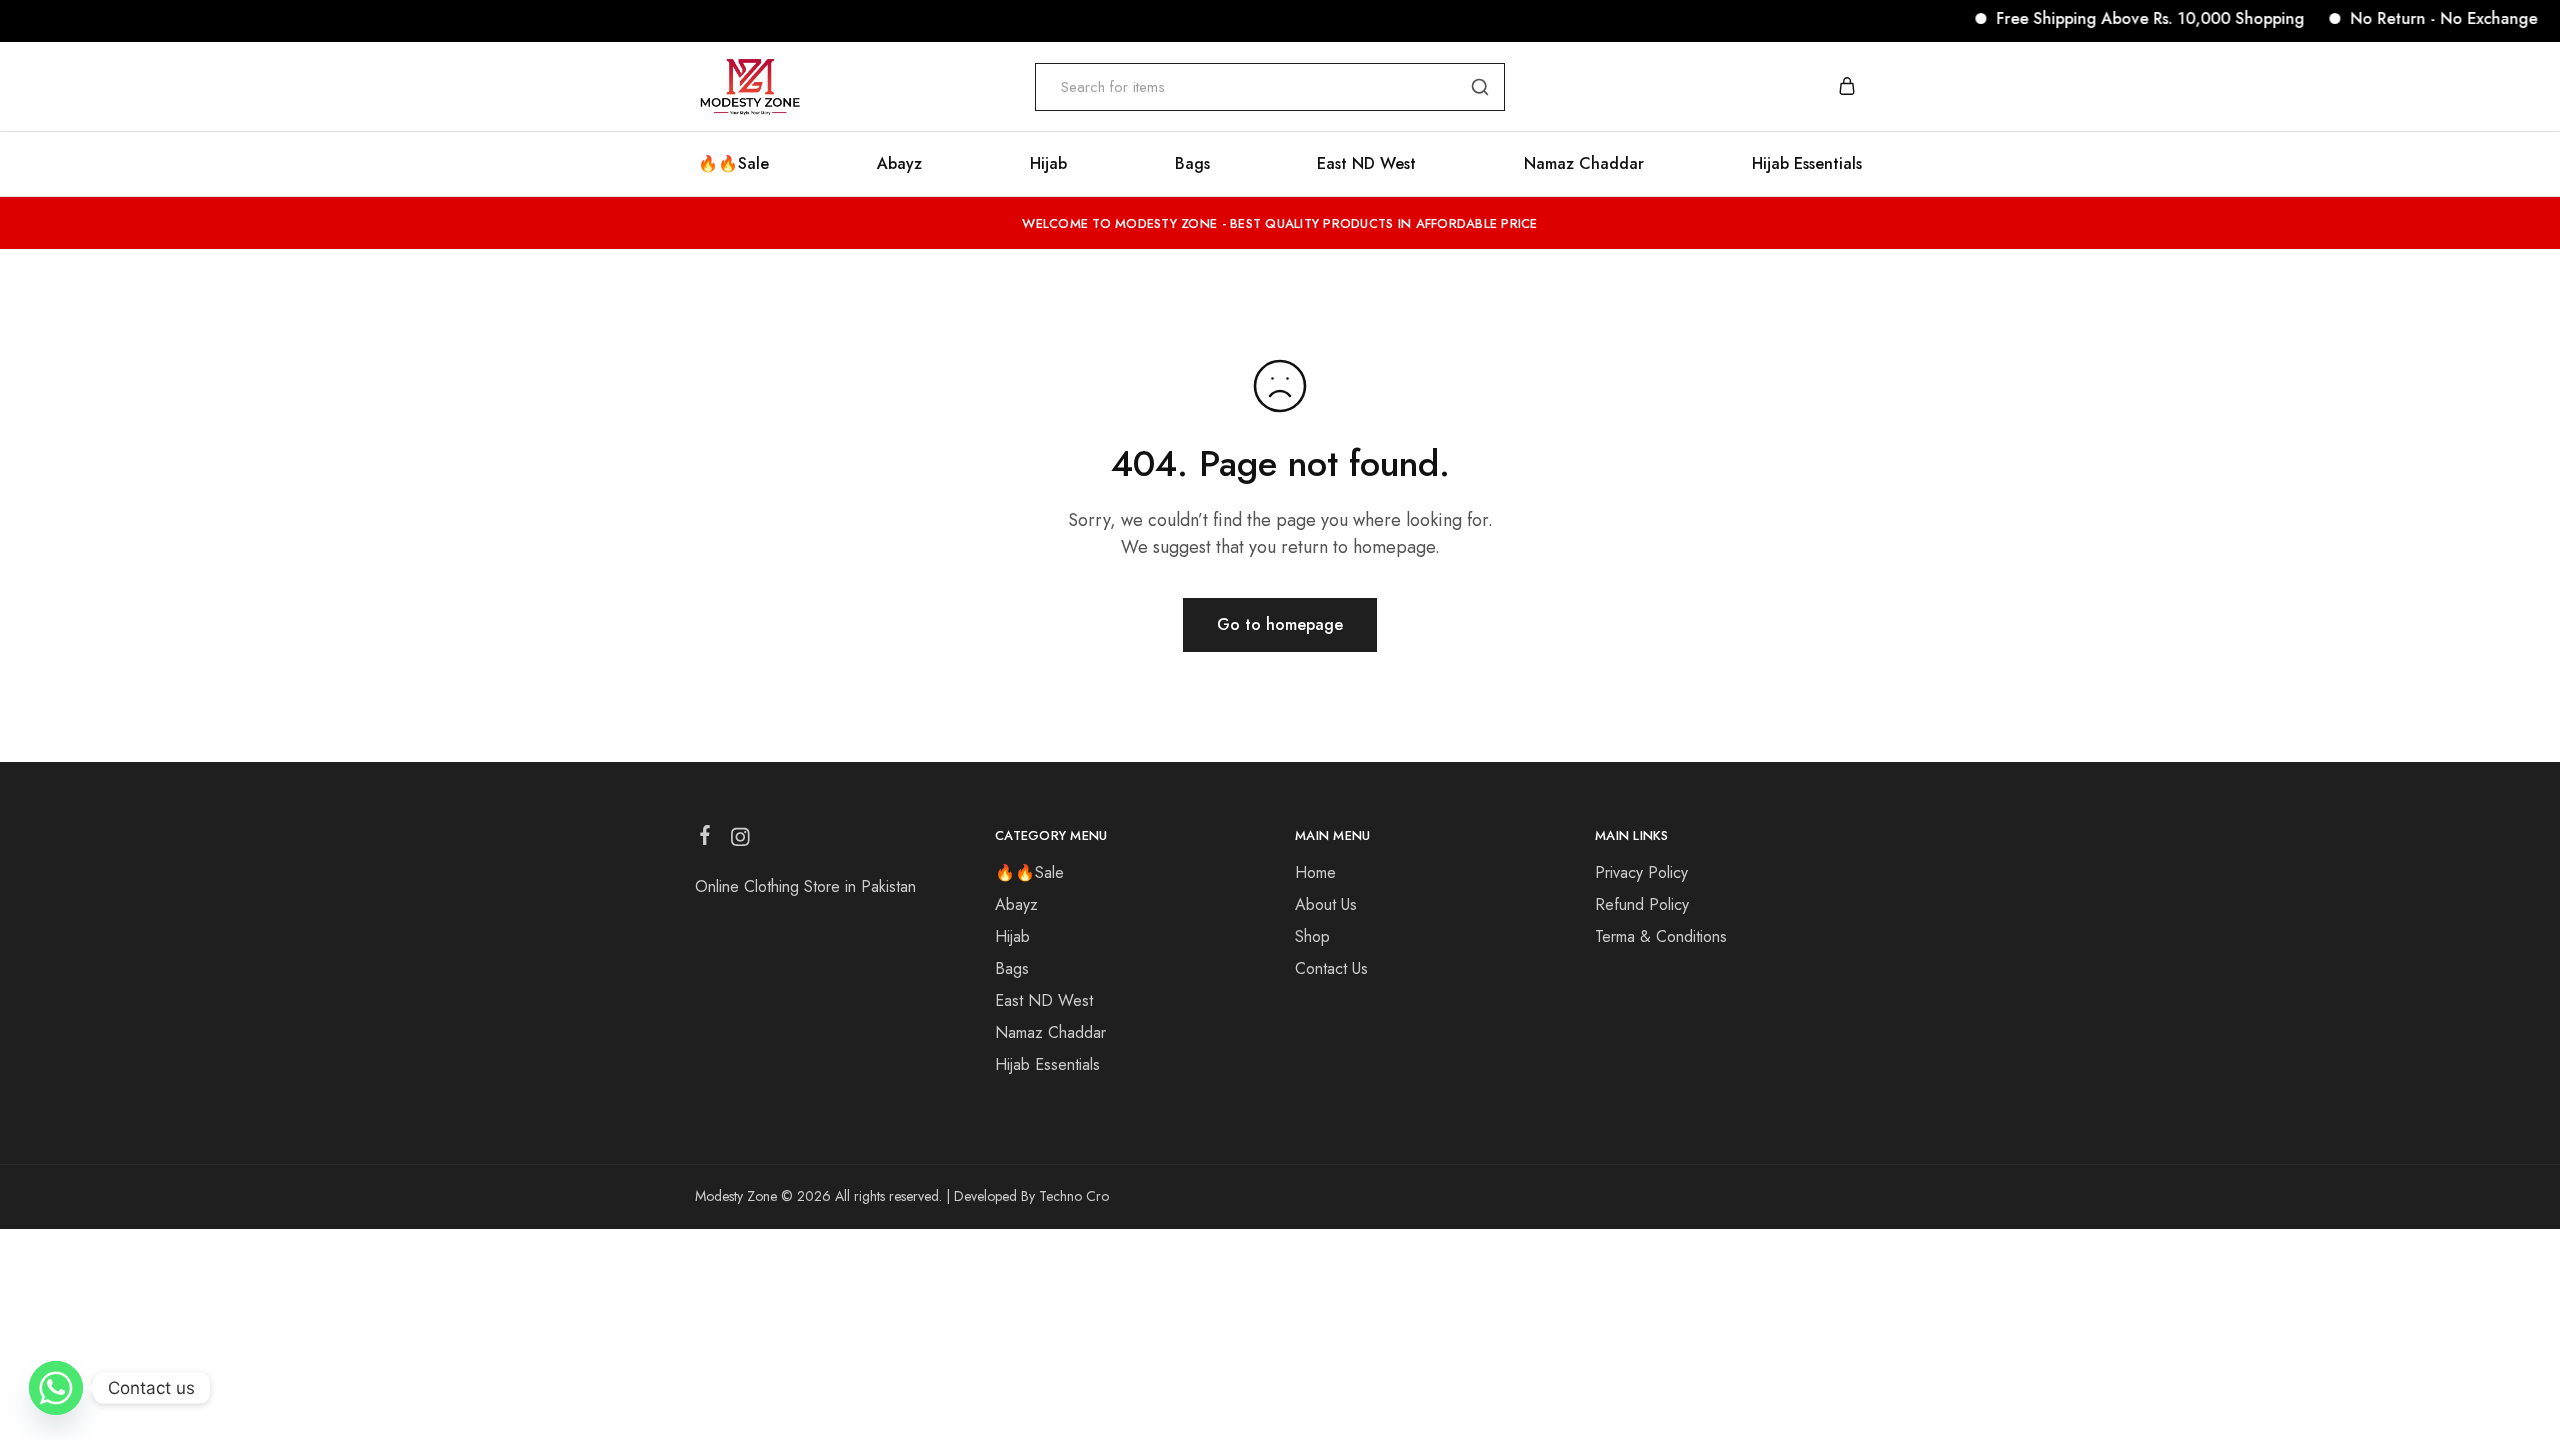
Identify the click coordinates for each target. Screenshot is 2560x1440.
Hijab (1048, 164)
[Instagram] (740, 841)
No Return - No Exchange (2415, 18)
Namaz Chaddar (1584, 164)
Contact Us (1331, 968)
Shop (1312, 936)
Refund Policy (1642, 904)
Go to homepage (1280, 624)
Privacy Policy (1641, 872)
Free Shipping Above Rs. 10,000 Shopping (2122, 18)
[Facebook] (705, 839)
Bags (1192, 164)
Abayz (899, 164)
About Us (1326, 904)
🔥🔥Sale (733, 164)
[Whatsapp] (56, 1388)
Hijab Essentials (1807, 164)
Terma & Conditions (1661, 936)
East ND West (1366, 164)
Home (1315, 872)
